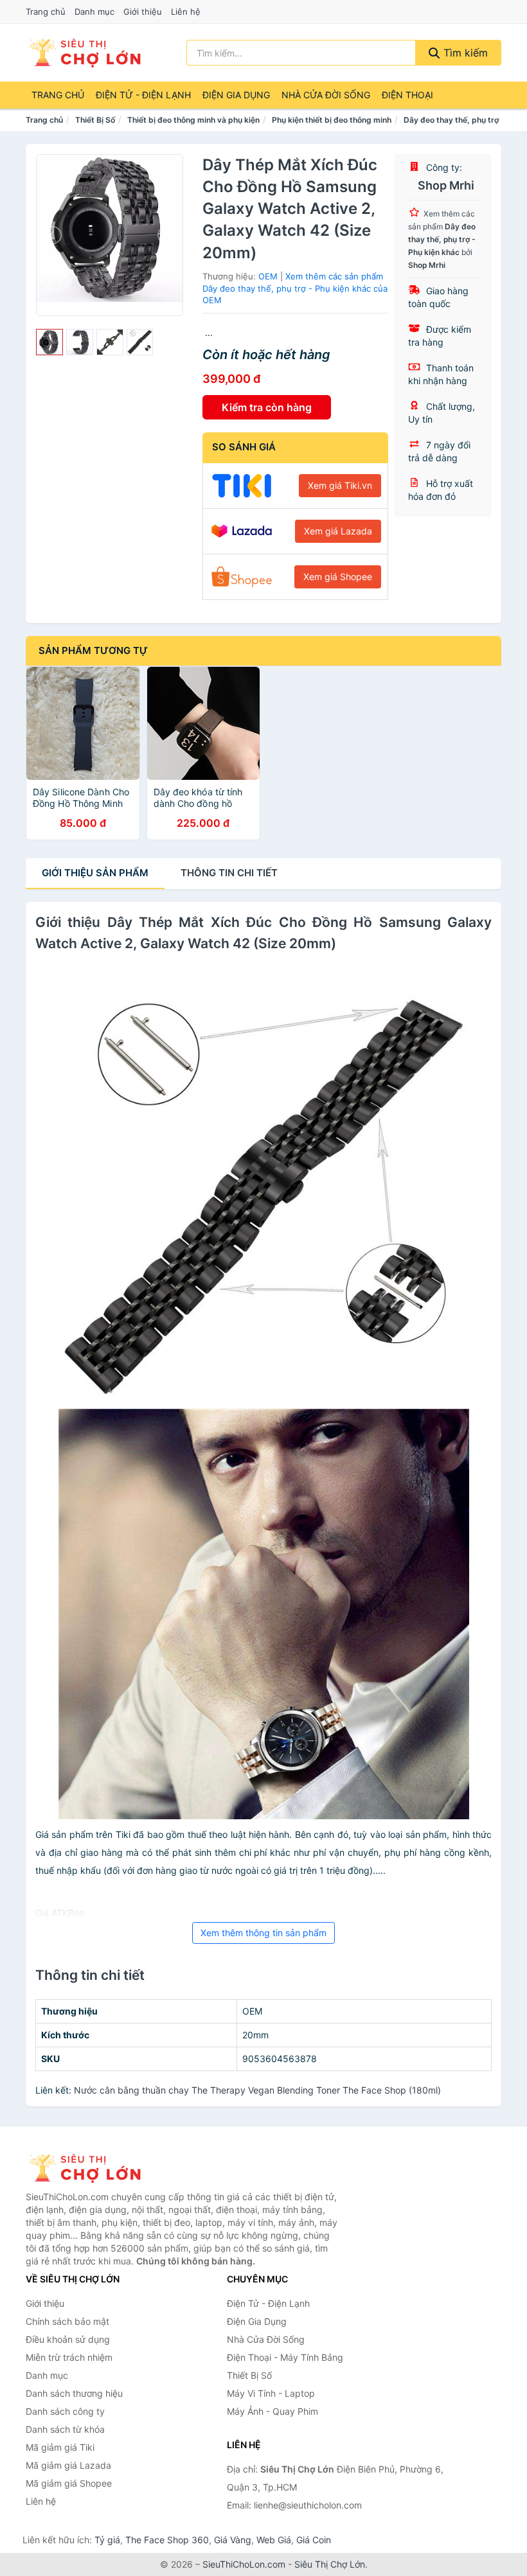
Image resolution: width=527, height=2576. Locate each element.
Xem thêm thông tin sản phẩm (263, 1933)
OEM (268, 276)
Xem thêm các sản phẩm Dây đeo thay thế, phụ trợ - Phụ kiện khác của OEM (295, 288)
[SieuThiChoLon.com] (84, 53)
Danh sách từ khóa (65, 2429)
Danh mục (94, 12)
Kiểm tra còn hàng (267, 407)
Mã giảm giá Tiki (60, 2447)
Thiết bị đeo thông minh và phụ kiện (193, 120)
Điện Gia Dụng (236, 95)
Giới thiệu (143, 12)
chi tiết (229, 873)
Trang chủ (46, 12)
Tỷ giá (107, 2540)
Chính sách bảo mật (67, 2321)
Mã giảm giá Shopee (69, 2483)
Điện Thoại (407, 95)
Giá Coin (314, 2540)
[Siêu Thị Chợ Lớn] (90, 2168)
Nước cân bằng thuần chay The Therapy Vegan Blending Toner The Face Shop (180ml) (257, 2090)
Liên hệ (186, 12)
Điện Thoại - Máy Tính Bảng (285, 2357)
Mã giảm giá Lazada (68, 2465)
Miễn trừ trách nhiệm (69, 2357)
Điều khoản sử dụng (68, 2339)
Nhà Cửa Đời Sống (326, 95)
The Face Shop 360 (167, 2540)
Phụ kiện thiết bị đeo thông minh (332, 120)
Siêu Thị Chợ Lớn (330, 2564)
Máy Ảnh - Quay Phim (272, 2411)
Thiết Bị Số (95, 120)
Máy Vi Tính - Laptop (271, 2393)
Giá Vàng (233, 2540)
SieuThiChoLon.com (244, 2564)
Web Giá (274, 2540)
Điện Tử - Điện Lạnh (143, 95)
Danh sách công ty (65, 2411)
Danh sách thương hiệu (74, 2393)
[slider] (49, 342)
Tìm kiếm (464, 53)
